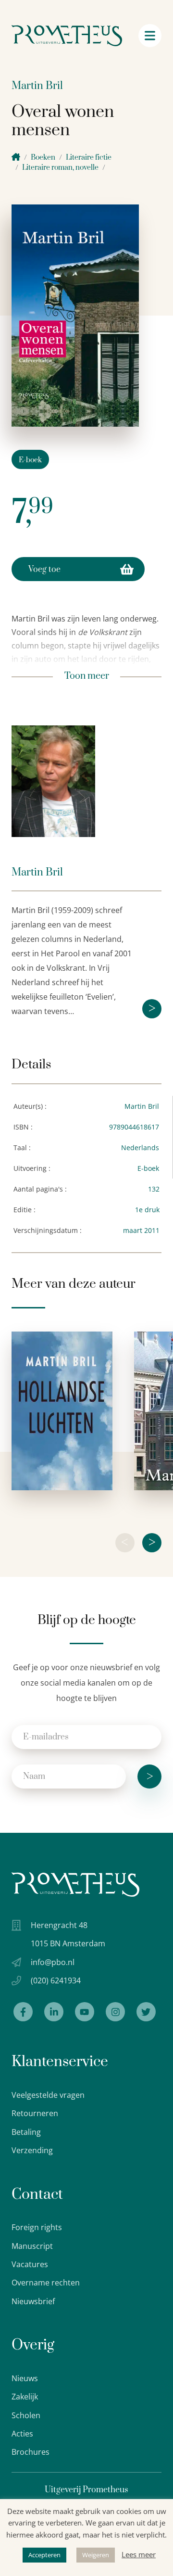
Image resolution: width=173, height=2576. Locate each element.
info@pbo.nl (53, 1962)
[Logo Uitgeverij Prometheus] (67, 36)
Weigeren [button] (96, 2555)
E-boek (30, 460)
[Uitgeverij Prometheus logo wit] (75, 1884)
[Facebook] (23, 2012)
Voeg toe (44, 570)
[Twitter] (146, 2012)
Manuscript (32, 2246)
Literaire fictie (89, 158)
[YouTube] (85, 2012)
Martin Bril (37, 86)
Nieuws (25, 2378)
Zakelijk (25, 2397)
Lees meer (139, 2554)
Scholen (26, 2415)
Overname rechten (46, 2283)
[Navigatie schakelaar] (150, 36)
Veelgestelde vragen (48, 2095)
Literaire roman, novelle (60, 168)
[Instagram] (115, 2012)
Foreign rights (37, 2227)
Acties (22, 2434)
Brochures (31, 2452)
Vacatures (30, 2264)
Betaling (26, 2132)
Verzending (32, 2150)
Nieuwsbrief (33, 2301)
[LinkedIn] (54, 2012)
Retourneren (35, 2113)
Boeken (43, 158)
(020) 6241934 (56, 1980)
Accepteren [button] (44, 2555)
